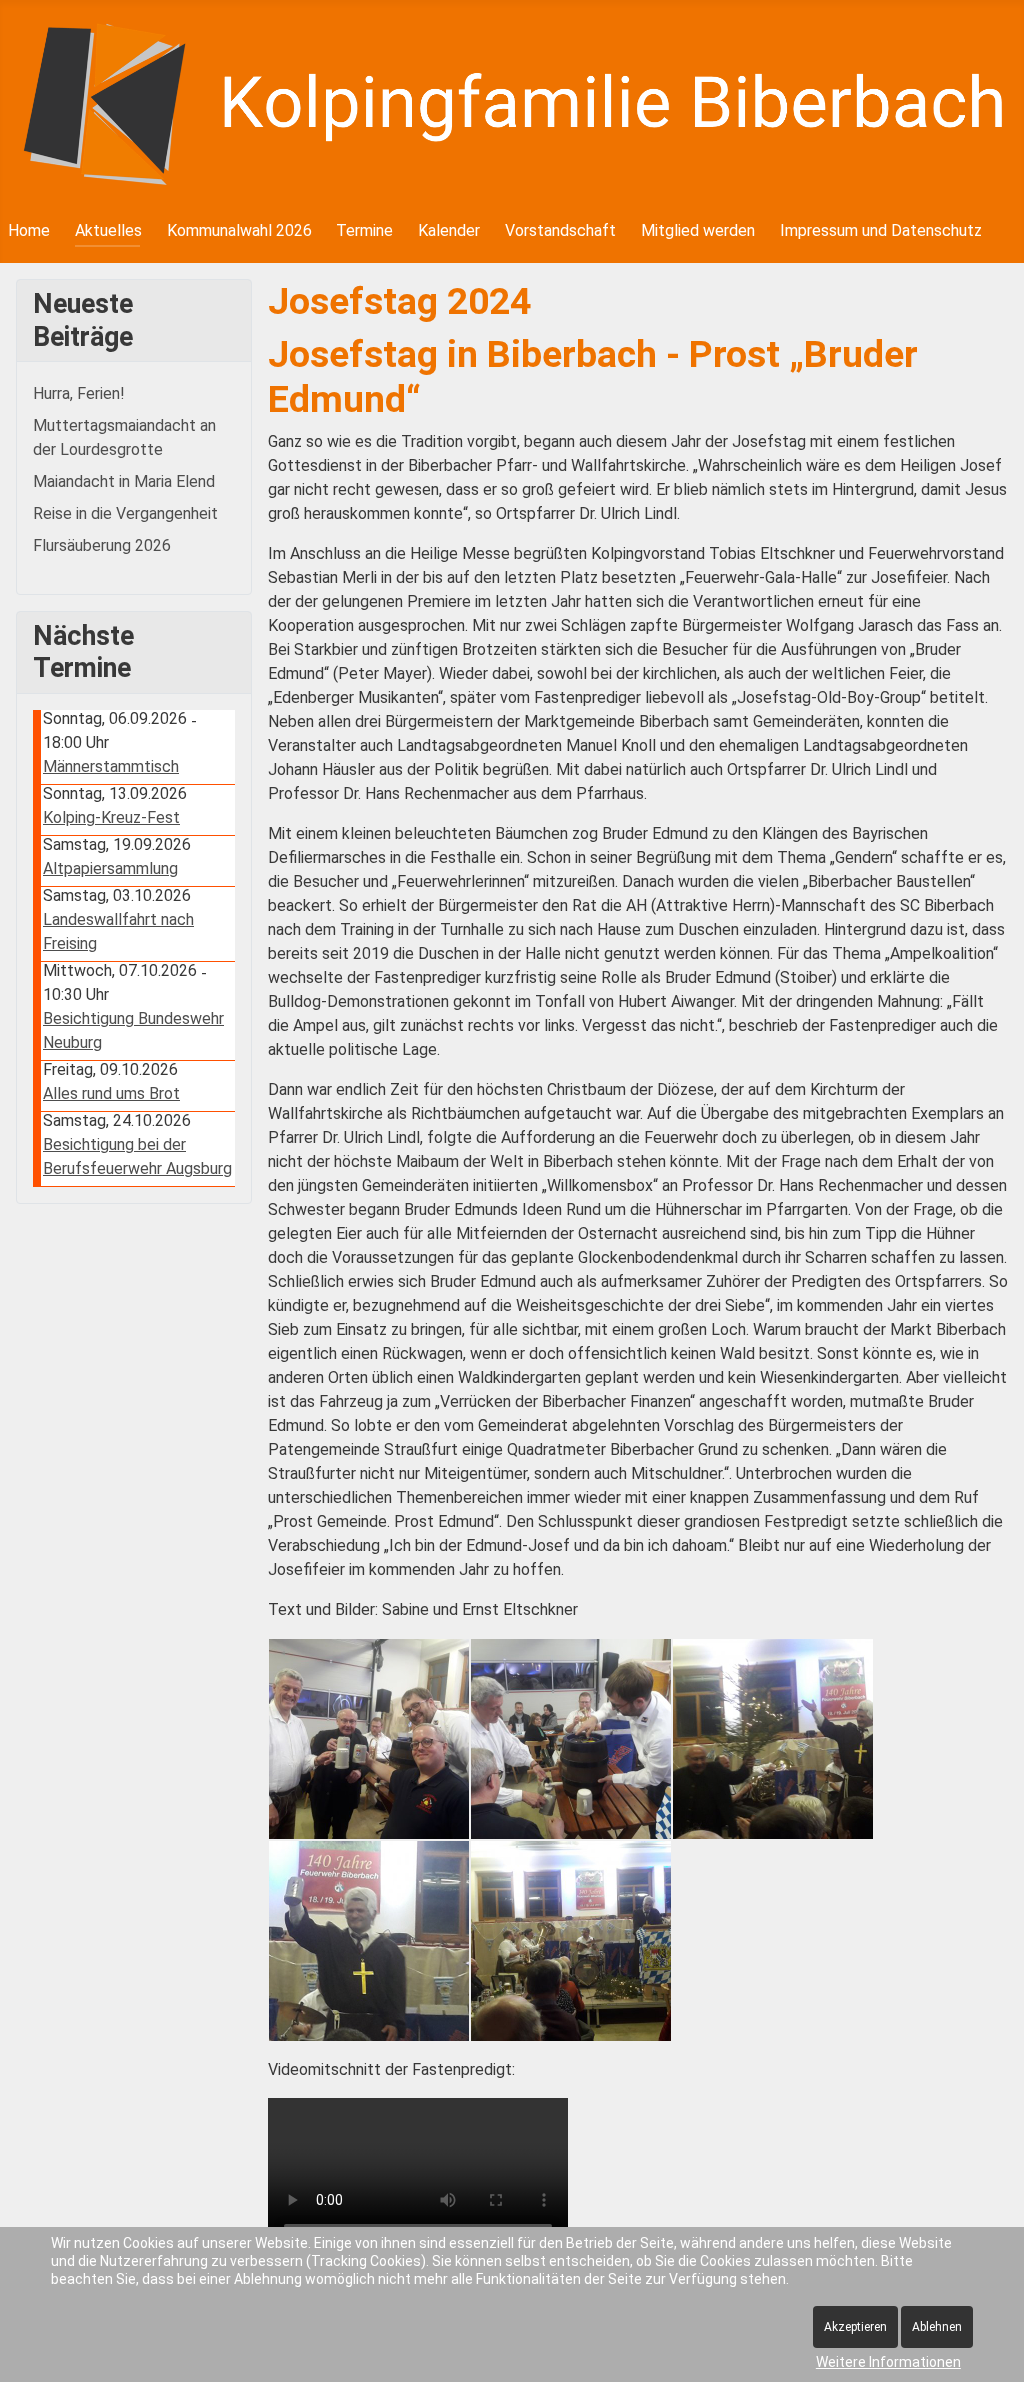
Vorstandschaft (560, 230)
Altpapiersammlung (110, 868)
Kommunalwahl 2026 (239, 230)
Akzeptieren (855, 2327)
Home (29, 230)
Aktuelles (108, 230)
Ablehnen (937, 2327)
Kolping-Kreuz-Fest (111, 817)
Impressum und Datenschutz (881, 230)
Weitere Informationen (888, 2362)
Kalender (449, 230)
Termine (364, 230)
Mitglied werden (698, 230)
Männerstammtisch (111, 766)
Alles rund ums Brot (111, 1093)
